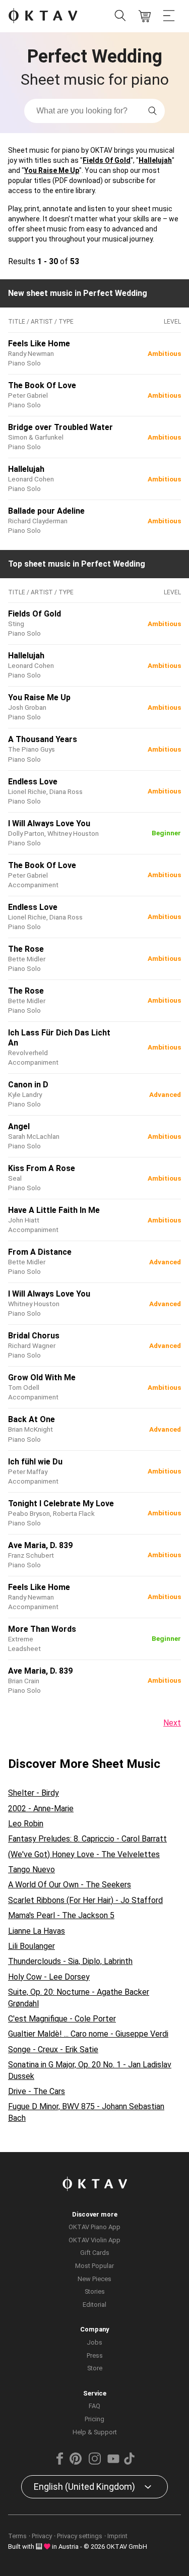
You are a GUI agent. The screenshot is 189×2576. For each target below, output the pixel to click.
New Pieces (94, 2279)
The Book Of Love (42, 385)
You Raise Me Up (52, 170)
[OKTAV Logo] (43, 16)
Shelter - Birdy (34, 1793)
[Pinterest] (76, 2462)
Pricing (94, 2419)
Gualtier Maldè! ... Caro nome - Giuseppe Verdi (88, 2034)
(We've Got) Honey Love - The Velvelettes (84, 1854)
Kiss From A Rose (42, 1168)
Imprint (117, 2536)
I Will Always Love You (49, 823)
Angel (19, 1126)
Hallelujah (155, 160)
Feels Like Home (39, 344)
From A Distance (40, 1252)
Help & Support (95, 2432)
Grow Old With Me (42, 1377)
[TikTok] (130, 2462)
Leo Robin (26, 1824)
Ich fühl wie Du (35, 1462)
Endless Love (33, 782)
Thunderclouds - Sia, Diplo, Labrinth (70, 1961)
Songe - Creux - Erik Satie (53, 2049)
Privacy (42, 2536)
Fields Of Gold (107, 160)
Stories (95, 2291)
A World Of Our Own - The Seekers (70, 1885)
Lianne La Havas (37, 1931)
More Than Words (42, 1629)
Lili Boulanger (31, 1946)
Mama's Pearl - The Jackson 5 (61, 1915)
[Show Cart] (145, 16)
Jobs (94, 2342)
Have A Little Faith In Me (54, 1210)
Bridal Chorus (34, 1336)
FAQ (94, 2406)
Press (95, 2355)
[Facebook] (59, 2462)
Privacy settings (80, 2536)
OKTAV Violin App (94, 2240)
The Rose (26, 949)
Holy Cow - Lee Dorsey (49, 1977)
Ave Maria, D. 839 (40, 1545)
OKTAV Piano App (94, 2227)
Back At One (31, 1419)
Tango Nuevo (31, 1869)
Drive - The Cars (37, 2091)
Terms (17, 2536)
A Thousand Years (43, 739)
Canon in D (28, 1085)
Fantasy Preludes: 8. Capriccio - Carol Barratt (87, 1839)
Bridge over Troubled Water (60, 427)
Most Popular (94, 2266)
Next (172, 1723)
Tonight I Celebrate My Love (61, 1504)
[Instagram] (94, 2462)
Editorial (94, 2305)
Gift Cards (95, 2253)
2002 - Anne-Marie (41, 1808)
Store (95, 2368)
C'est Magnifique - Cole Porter (62, 2019)
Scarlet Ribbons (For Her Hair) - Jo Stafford (85, 1900)
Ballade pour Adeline (46, 511)
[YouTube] (113, 2462)
